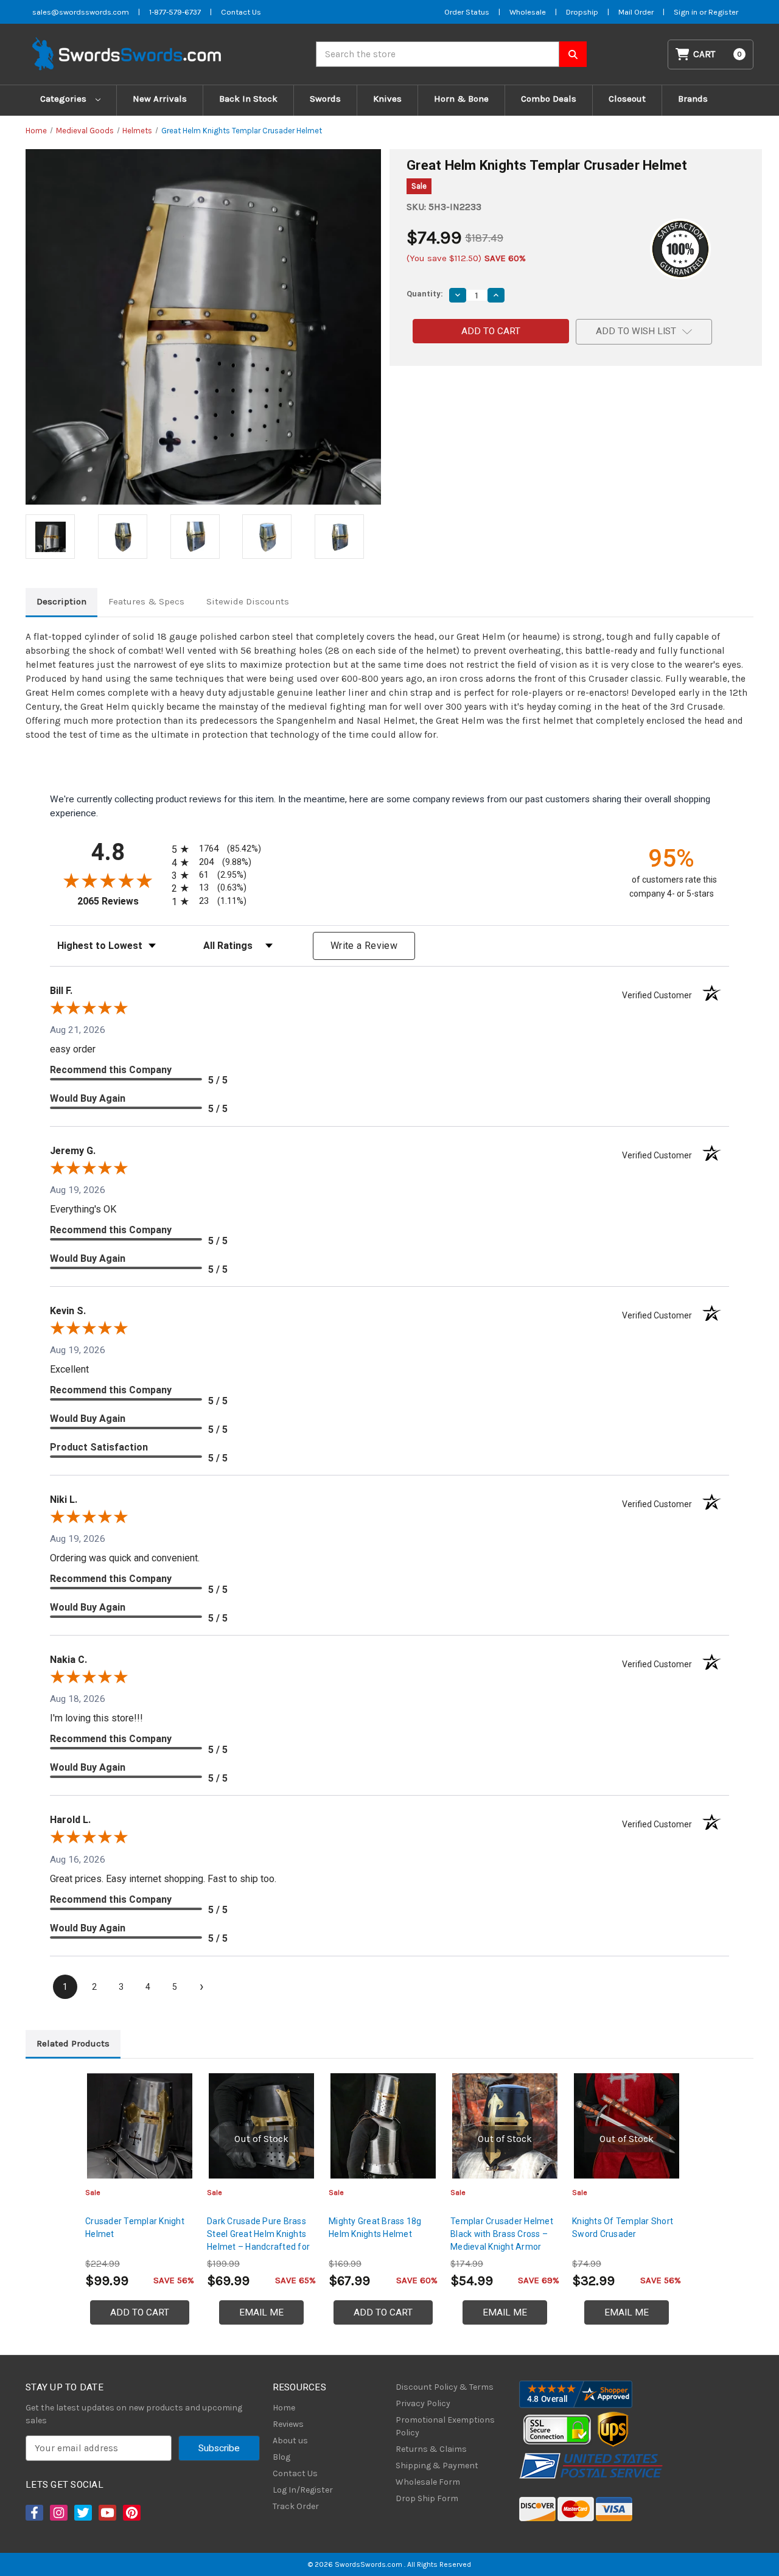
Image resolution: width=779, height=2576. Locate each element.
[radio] (214, 849)
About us (290, 2441)
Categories (65, 99)
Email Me (261, 2312)
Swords (325, 99)
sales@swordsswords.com (81, 12)
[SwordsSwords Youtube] (107, 2513)
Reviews (288, 2424)
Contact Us (241, 12)
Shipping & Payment (437, 2466)
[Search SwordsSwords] (573, 54)
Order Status (467, 12)
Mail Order (636, 12)
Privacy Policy (423, 2403)
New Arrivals (160, 99)
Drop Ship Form (427, 2498)
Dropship (582, 12)
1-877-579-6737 (175, 12)
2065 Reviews (121, 901)
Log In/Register (303, 2490)
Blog (281, 2457)
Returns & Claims (431, 2449)
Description (61, 601)
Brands (693, 99)
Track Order (296, 2506)
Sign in (686, 12)
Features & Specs (146, 601)
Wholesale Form (428, 2482)
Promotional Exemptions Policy (445, 2426)
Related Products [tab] (73, 2043)
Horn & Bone (461, 99)
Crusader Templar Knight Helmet (135, 2228)
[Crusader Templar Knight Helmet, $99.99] (140, 2126)
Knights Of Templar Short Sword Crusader (623, 2228)
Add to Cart (140, 2312)
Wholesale (528, 12)
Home (284, 2408)
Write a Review (364, 946)
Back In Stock (248, 99)
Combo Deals (549, 99)
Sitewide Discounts (248, 601)
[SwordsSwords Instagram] (58, 2513)
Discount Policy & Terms (445, 2387)
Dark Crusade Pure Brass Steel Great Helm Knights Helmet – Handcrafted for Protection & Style (258, 2240)
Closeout (627, 99)
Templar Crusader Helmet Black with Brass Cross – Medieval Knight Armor (502, 2234)
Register (723, 12)
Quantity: (425, 294)
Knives (387, 99)
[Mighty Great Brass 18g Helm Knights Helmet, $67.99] (383, 2126)
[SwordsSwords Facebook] (33, 2513)
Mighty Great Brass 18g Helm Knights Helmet (375, 2228)
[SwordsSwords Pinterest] (131, 2513)
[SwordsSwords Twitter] (82, 2513)
